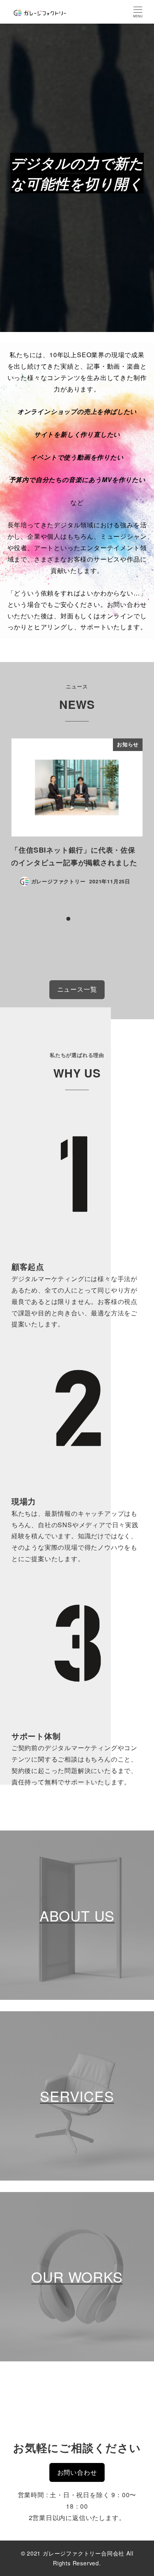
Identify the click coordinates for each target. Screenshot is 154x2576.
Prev (20, 818)
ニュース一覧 (77, 989)
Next (134, 818)
